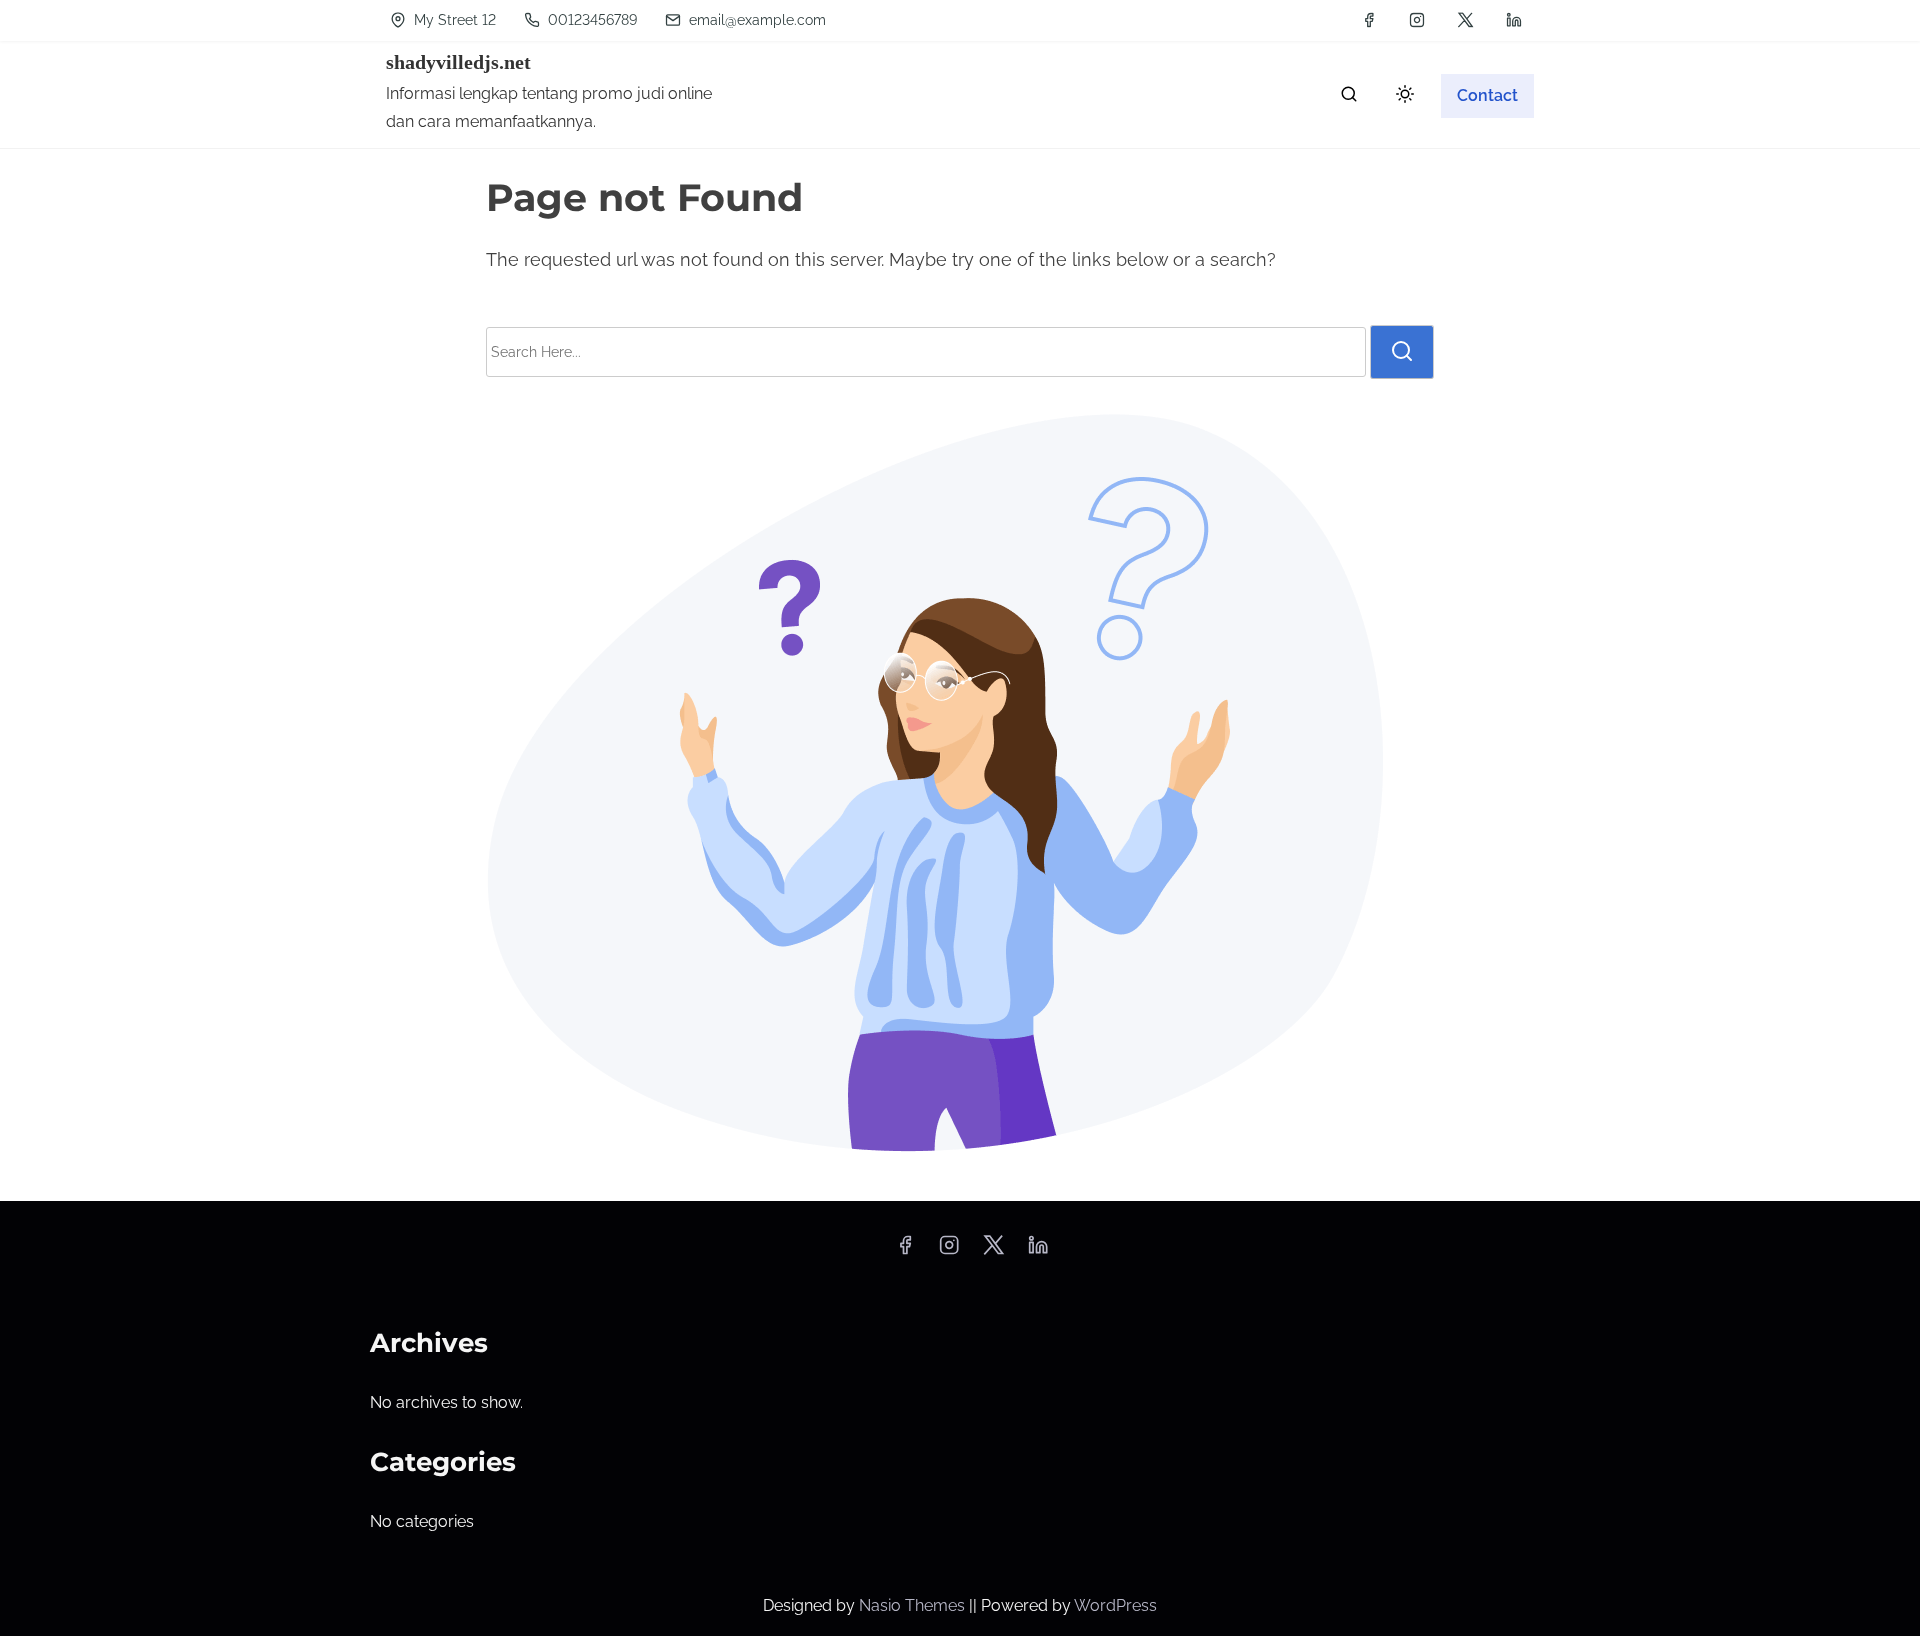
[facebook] (1369, 20)
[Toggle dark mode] (1401, 97)
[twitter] (1465, 20)
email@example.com (757, 20)
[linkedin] (1514, 20)
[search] (1349, 98)
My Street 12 (453, 20)
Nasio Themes (914, 1605)
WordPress (1115, 1605)
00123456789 (590, 20)
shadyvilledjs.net (458, 62)
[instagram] (1417, 20)
